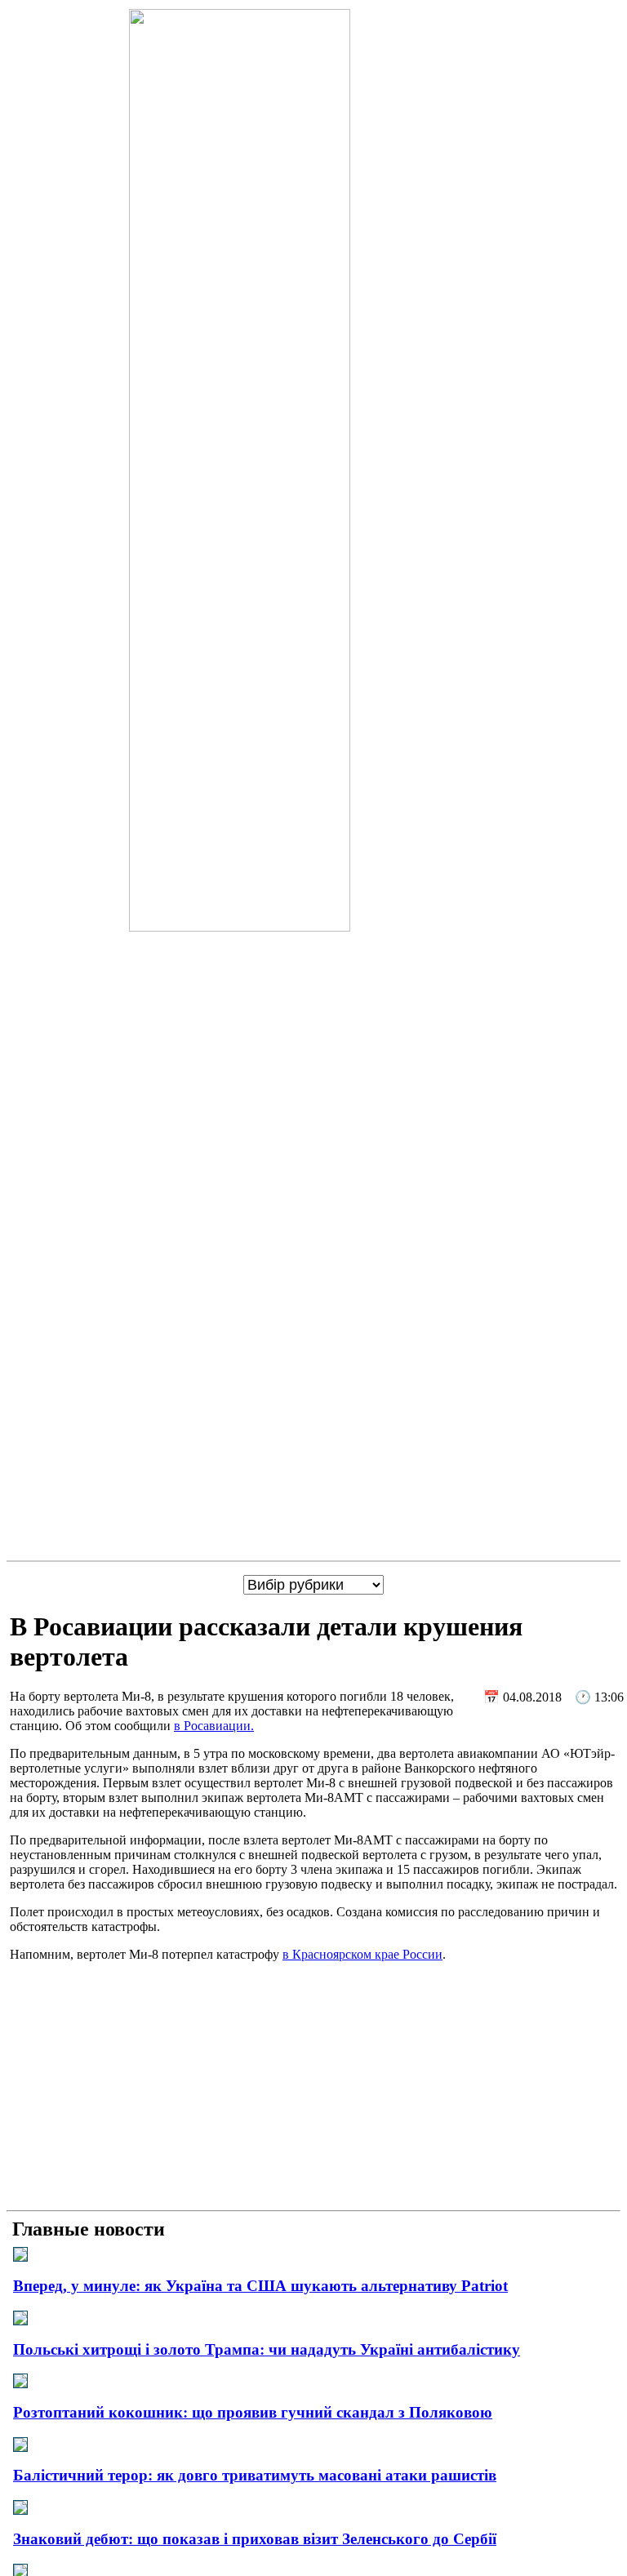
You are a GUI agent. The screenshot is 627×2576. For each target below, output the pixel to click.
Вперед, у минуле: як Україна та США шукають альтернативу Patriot (260, 2286)
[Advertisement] (313, 2089)
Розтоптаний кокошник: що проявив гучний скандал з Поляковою (253, 2412)
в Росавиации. (214, 1726)
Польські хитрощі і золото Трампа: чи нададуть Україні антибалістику (267, 2349)
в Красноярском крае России (362, 1954)
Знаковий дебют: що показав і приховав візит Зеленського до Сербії (255, 2539)
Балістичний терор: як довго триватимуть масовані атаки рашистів (255, 2475)
